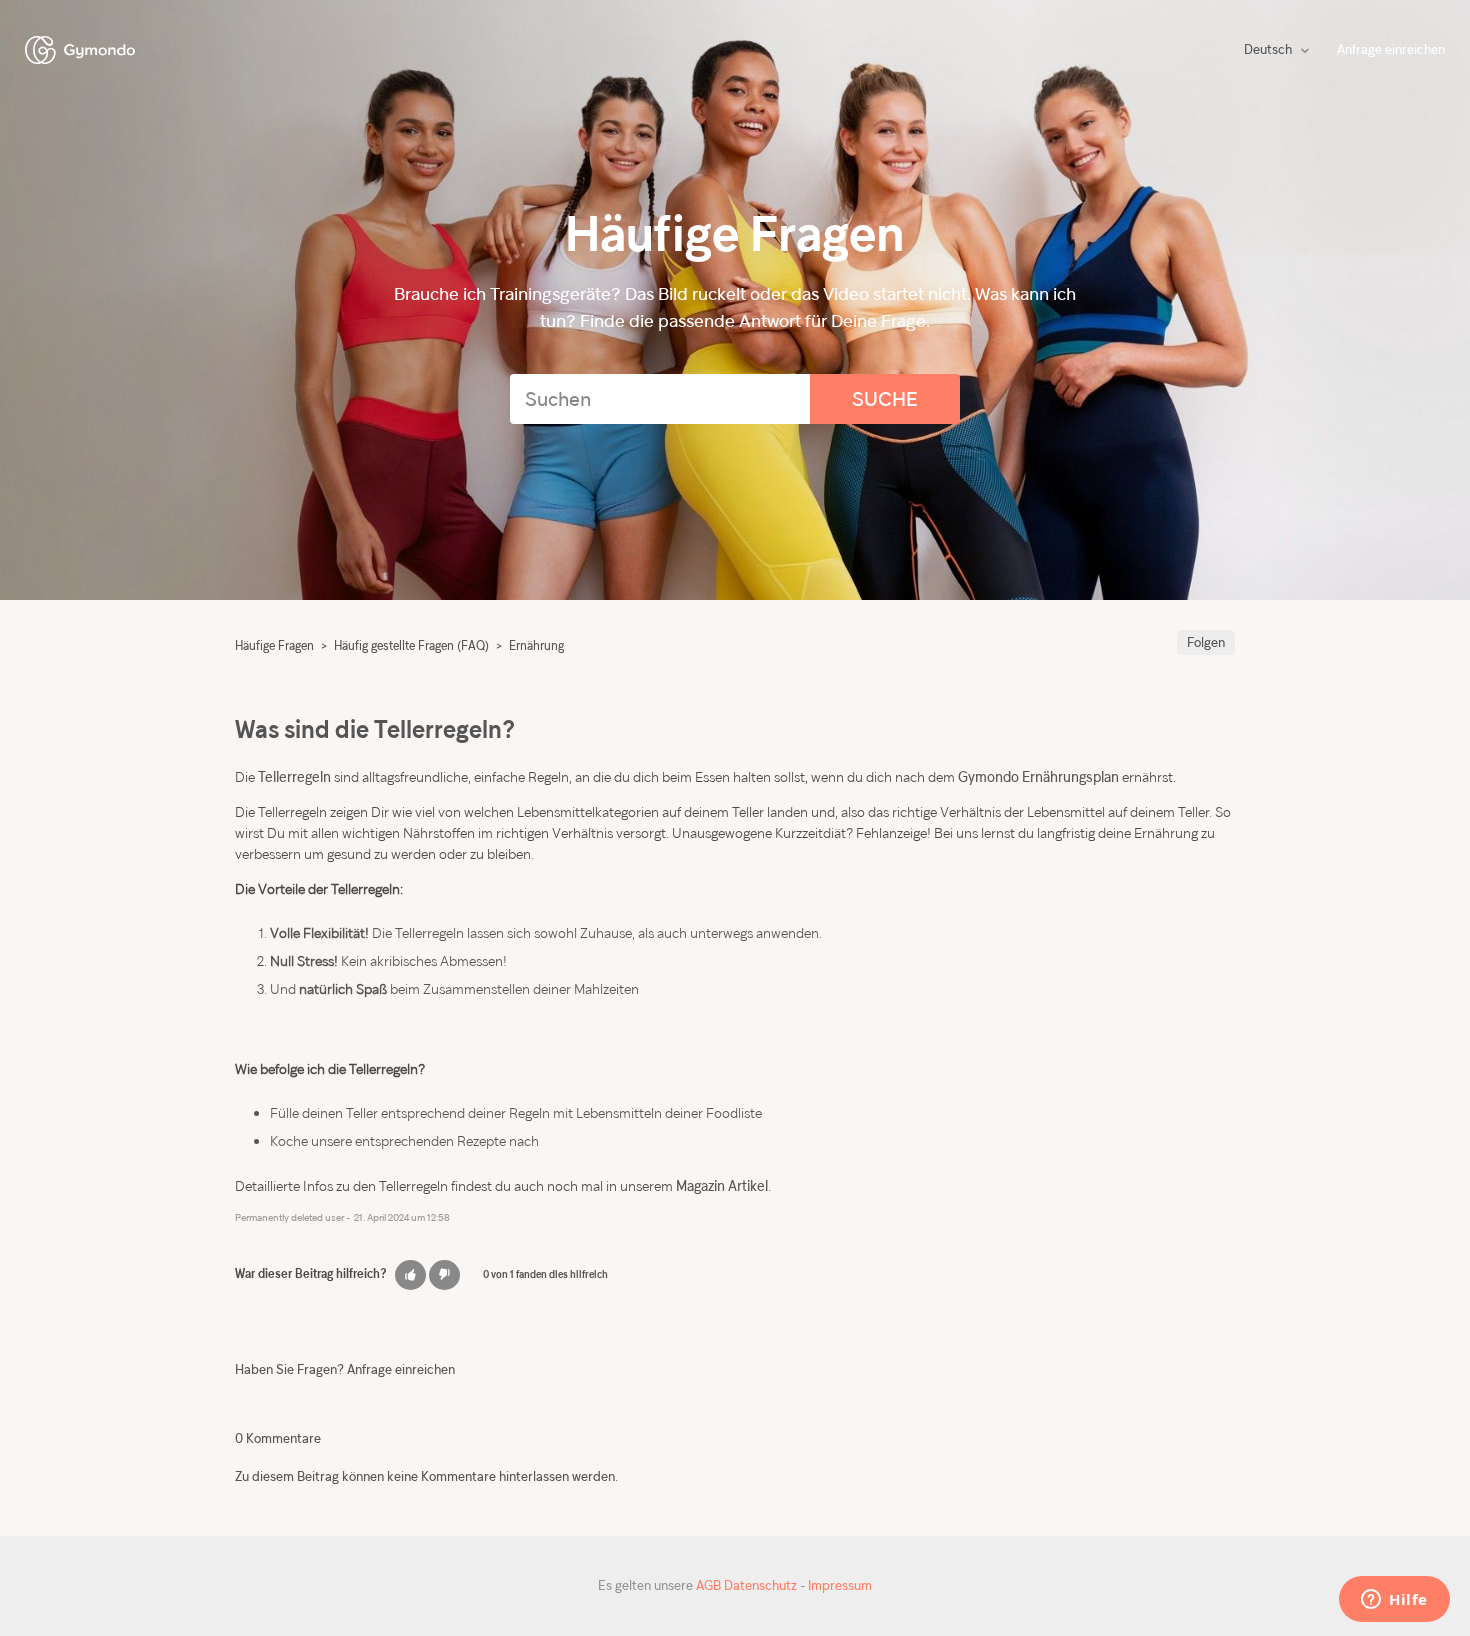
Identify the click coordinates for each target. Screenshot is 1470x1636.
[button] (410, 1275)
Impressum (840, 1585)
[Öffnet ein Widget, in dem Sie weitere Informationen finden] (1394, 1601)
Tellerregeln (294, 776)
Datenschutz (760, 1585)
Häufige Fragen (274, 645)
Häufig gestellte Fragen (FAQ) (411, 645)
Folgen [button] (1206, 642)
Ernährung (536, 645)
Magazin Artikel (722, 1185)
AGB (708, 1585)
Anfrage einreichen (1391, 49)
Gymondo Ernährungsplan (1038, 776)
